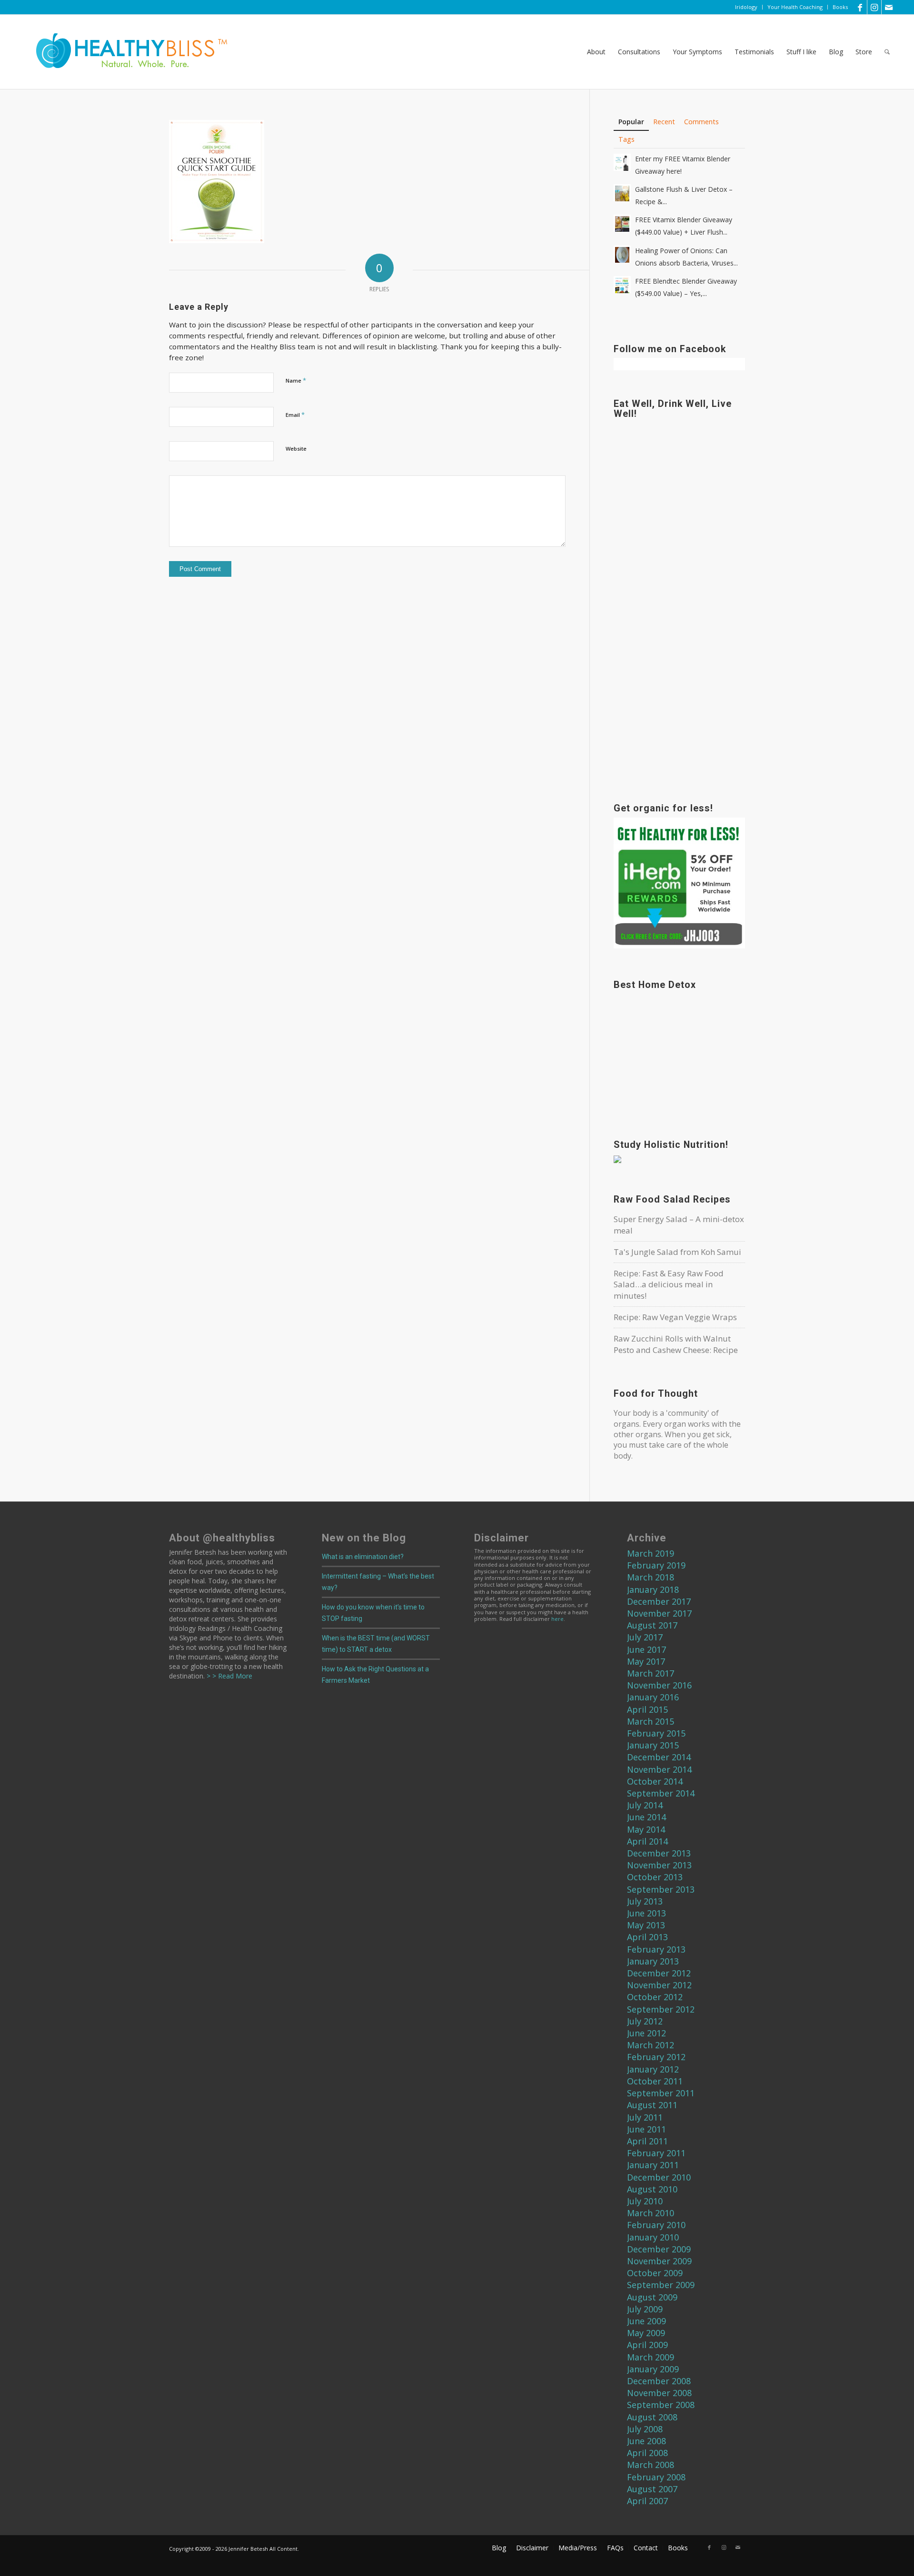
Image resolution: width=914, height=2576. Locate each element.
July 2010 (645, 2201)
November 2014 (659, 1769)
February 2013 (656, 1949)
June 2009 (646, 2321)
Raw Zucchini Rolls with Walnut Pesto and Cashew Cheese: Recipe (676, 1344)
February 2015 (656, 1733)
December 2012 (659, 1973)
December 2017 (659, 1601)
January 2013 (653, 1961)
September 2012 (661, 2009)
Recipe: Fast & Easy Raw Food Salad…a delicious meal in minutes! (669, 1285)
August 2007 (652, 2489)
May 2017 (646, 1661)
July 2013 (645, 1901)
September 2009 (661, 2285)
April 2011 (647, 2141)
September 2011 (661, 2093)
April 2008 (647, 2453)
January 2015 (653, 1745)
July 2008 (645, 2429)
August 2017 (652, 1625)
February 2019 (656, 1565)
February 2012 (656, 2057)
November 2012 (659, 1985)
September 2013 (661, 1889)
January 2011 (653, 2165)
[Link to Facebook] (860, 7)
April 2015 (647, 1709)
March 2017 (651, 1673)
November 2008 (659, 2393)
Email (295, 415)
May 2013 (646, 1925)
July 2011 (645, 2117)
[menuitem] (746, 7)
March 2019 (651, 1553)
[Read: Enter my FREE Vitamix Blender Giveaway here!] (622, 162)
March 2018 (651, 1577)
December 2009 (659, 2249)
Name (296, 380)
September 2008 (661, 2405)
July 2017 (645, 1637)
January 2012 (653, 2069)
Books (840, 7)
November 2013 (659, 1865)
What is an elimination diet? (363, 1557)
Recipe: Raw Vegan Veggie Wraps (675, 1317)
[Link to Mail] (889, 7)
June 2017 (646, 1649)
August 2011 (652, 2105)
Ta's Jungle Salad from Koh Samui (677, 1252)
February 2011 (656, 2153)
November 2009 (659, 2261)
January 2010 (653, 2237)
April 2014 (647, 1841)
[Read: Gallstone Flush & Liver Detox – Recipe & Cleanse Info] (622, 193)
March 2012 (651, 2045)
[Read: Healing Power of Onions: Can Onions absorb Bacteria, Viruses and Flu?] (622, 254)
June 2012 (646, 2033)
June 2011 (646, 2129)
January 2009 (653, 2369)
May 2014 (646, 1829)
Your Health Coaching (795, 7)
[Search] (887, 52)
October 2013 (655, 1877)
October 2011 (655, 2081)
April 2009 (647, 2345)
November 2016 (659, 1685)
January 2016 (653, 1697)
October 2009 (655, 2273)
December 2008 (659, 2381)
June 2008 (646, 2441)
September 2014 (661, 1793)
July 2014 (645, 1805)
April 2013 (647, 1937)
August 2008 (652, 2417)
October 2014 (655, 1781)
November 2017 (659, 1613)
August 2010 (652, 2189)
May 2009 (646, 2333)
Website (296, 449)
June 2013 (646, 1913)
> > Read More (228, 1676)
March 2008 (651, 2465)
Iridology (746, 7)
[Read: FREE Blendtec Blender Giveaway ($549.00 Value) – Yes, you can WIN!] (622, 285)
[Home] (125, 52)
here (557, 1619)
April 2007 (647, 2501)
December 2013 (659, 1853)
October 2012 (655, 1997)
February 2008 (656, 2477)
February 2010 (656, 2225)
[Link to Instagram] (874, 7)
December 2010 (659, 2177)
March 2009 (651, 2357)
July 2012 (645, 2021)
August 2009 (652, 2297)
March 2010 (651, 2213)
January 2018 (653, 1589)
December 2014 (659, 1757)
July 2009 (645, 2309)
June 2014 (646, 1817)
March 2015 (651, 1721)
